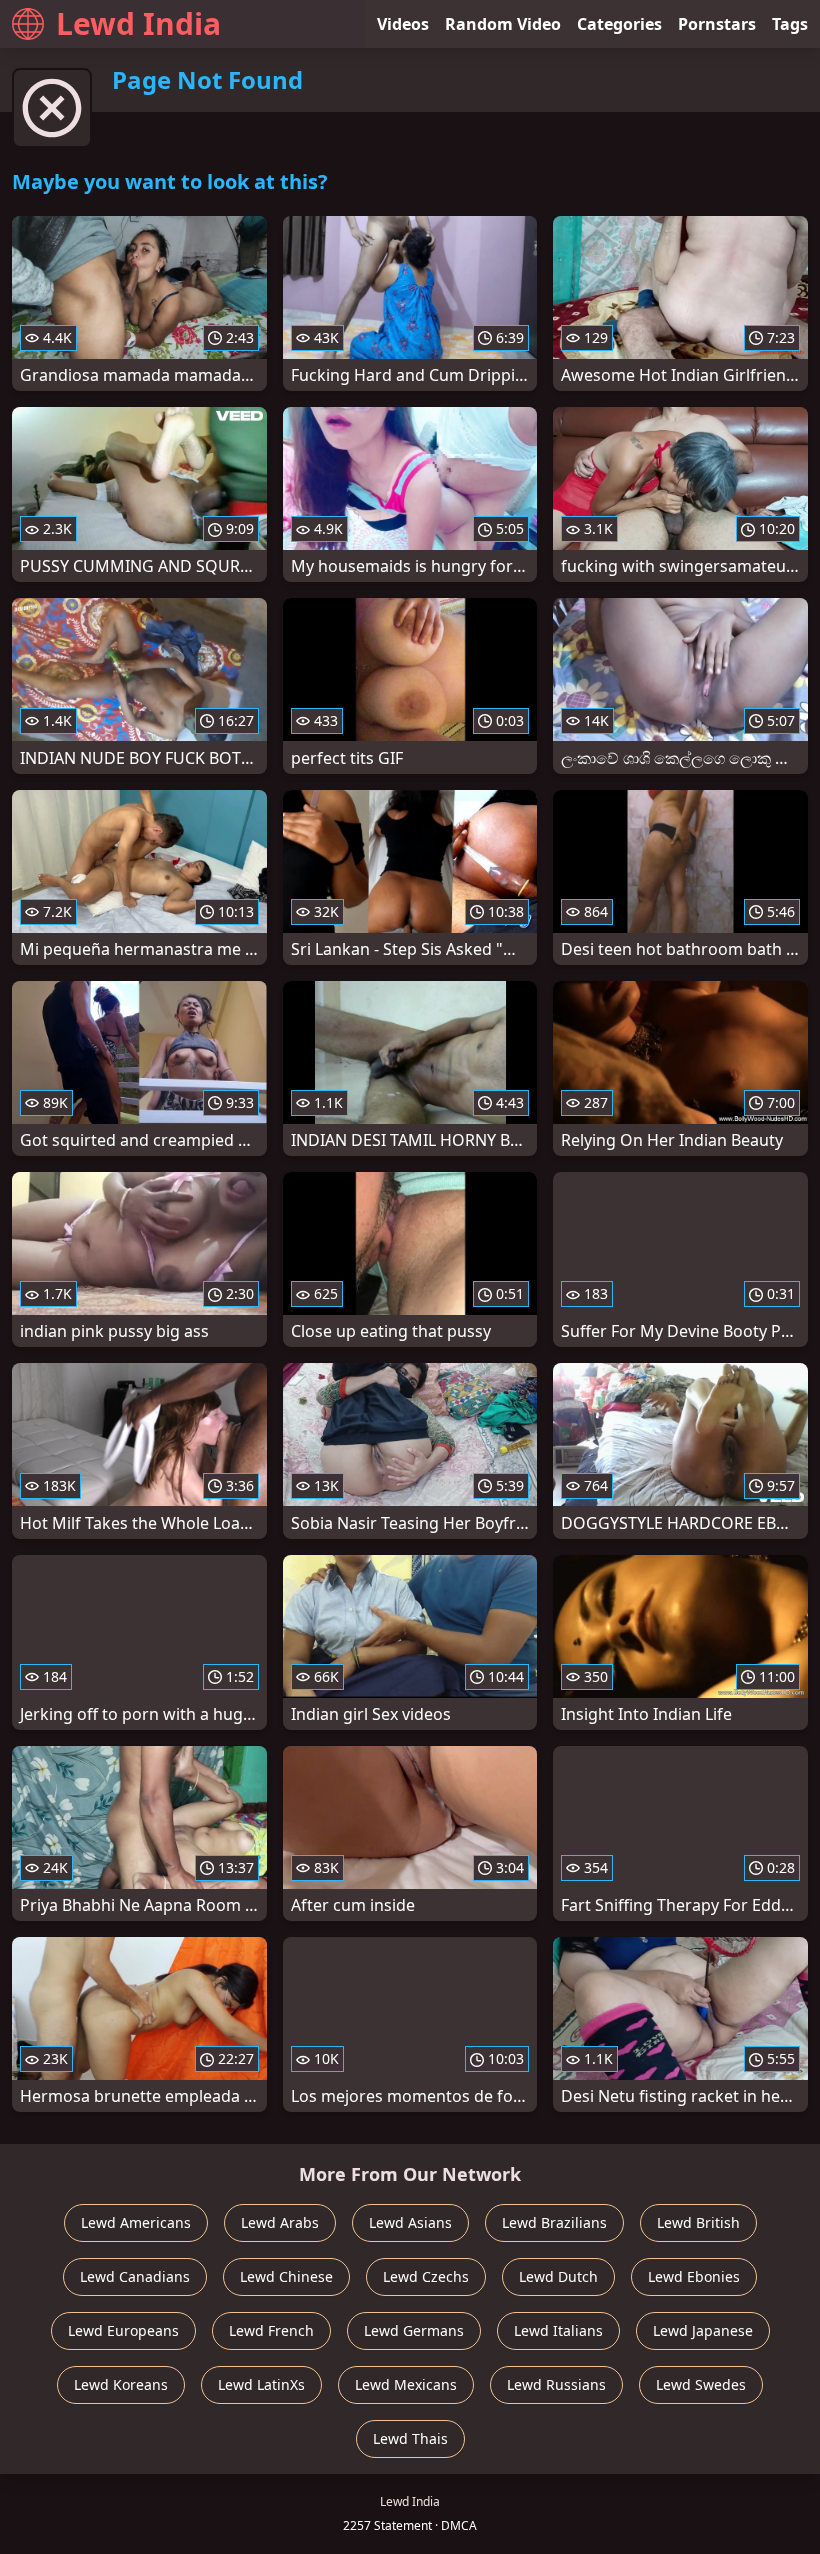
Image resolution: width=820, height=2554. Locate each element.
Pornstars (717, 24)
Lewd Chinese (286, 2276)
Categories (619, 24)
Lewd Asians (410, 2222)
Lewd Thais (410, 2438)
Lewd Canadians (135, 2276)
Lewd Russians (556, 2384)
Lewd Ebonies (694, 2276)
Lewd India (138, 23)
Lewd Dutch (558, 2276)
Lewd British (698, 2222)
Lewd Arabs (280, 2222)
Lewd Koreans (121, 2384)
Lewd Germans (414, 2330)
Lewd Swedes (701, 2384)
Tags (790, 24)
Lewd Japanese (703, 2330)
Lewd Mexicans (406, 2384)
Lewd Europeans (123, 2330)
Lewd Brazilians (554, 2222)
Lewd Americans (136, 2222)
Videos (403, 24)
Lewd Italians (558, 2330)
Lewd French (271, 2330)
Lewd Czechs (426, 2276)
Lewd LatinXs (261, 2384)
